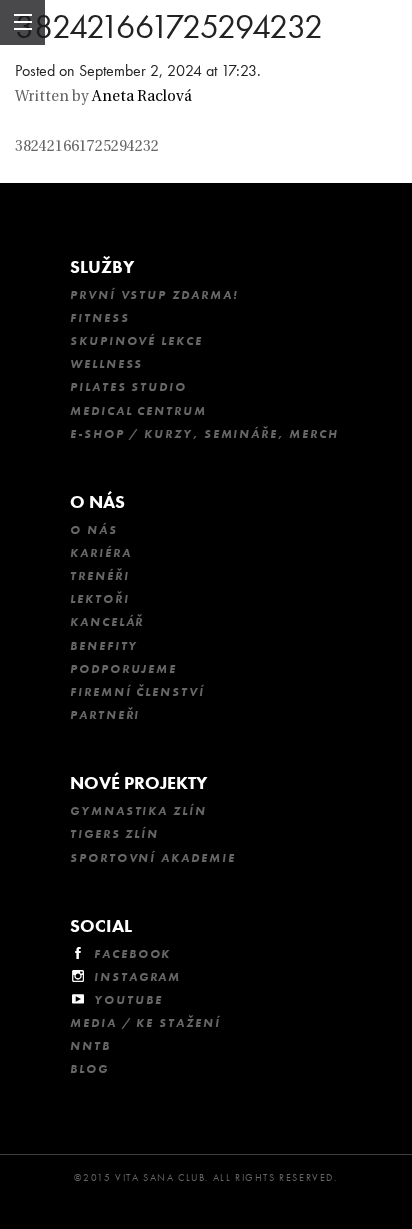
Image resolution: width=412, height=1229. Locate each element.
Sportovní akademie (153, 858)
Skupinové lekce (136, 341)
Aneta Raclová (142, 97)
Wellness (106, 364)
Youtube (128, 1000)
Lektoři (99, 599)
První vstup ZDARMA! (154, 295)
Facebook (132, 954)
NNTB (90, 1046)
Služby (102, 266)
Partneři (105, 715)
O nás (97, 501)
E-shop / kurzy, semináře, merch (204, 434)
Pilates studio (128, 387)
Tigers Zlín (114, 834)
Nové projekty (138, 782)
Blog (89, 1069)
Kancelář (107, 622)
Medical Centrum (138, 411)
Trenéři (99, 576)
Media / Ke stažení (145, 1023)
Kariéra (100, 553)
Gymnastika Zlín (138, 811)
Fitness (99, 318)
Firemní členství (137, 692)
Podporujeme (123, 669)
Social (101, 925)
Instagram (137, 977)
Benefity (104, 646)
